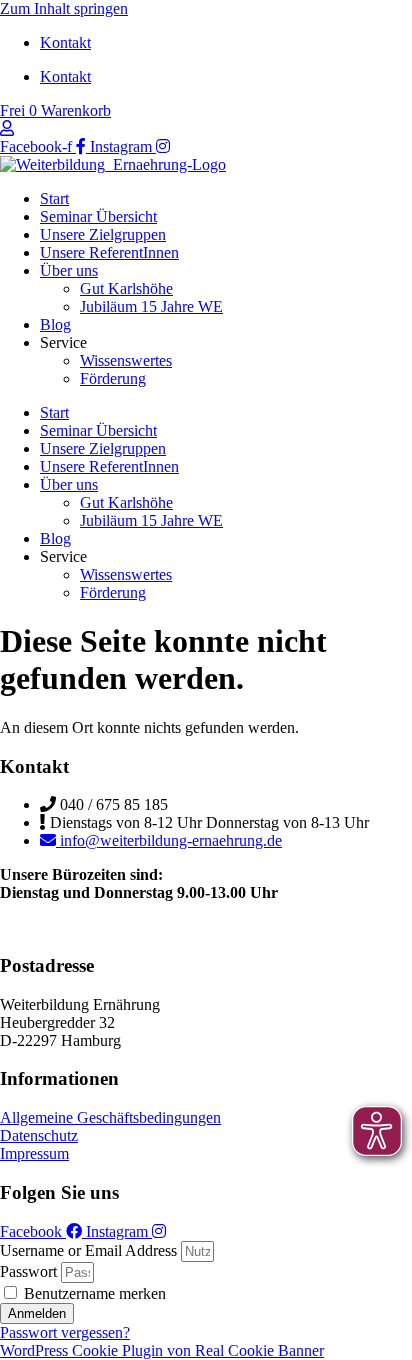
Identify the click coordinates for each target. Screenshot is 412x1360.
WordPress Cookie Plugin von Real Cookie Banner (162, 1350)
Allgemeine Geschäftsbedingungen (110, 1117)
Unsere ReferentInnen (109, 252)
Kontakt (65, 42)
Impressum (34, 1153)
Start (54, 198)
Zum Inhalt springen (64, 8)
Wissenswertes (126, 360)
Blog (55, 324)
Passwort (28, 1271)
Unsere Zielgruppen (103, 234)
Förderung (113, 378)
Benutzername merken (93, 1293)
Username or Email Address (88, 1250)
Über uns (69, 270)
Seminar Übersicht (98, 216)
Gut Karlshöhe (126, 288)
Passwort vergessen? (65, 1332)
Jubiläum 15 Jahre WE (151, 306)
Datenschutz (39, 1135)
